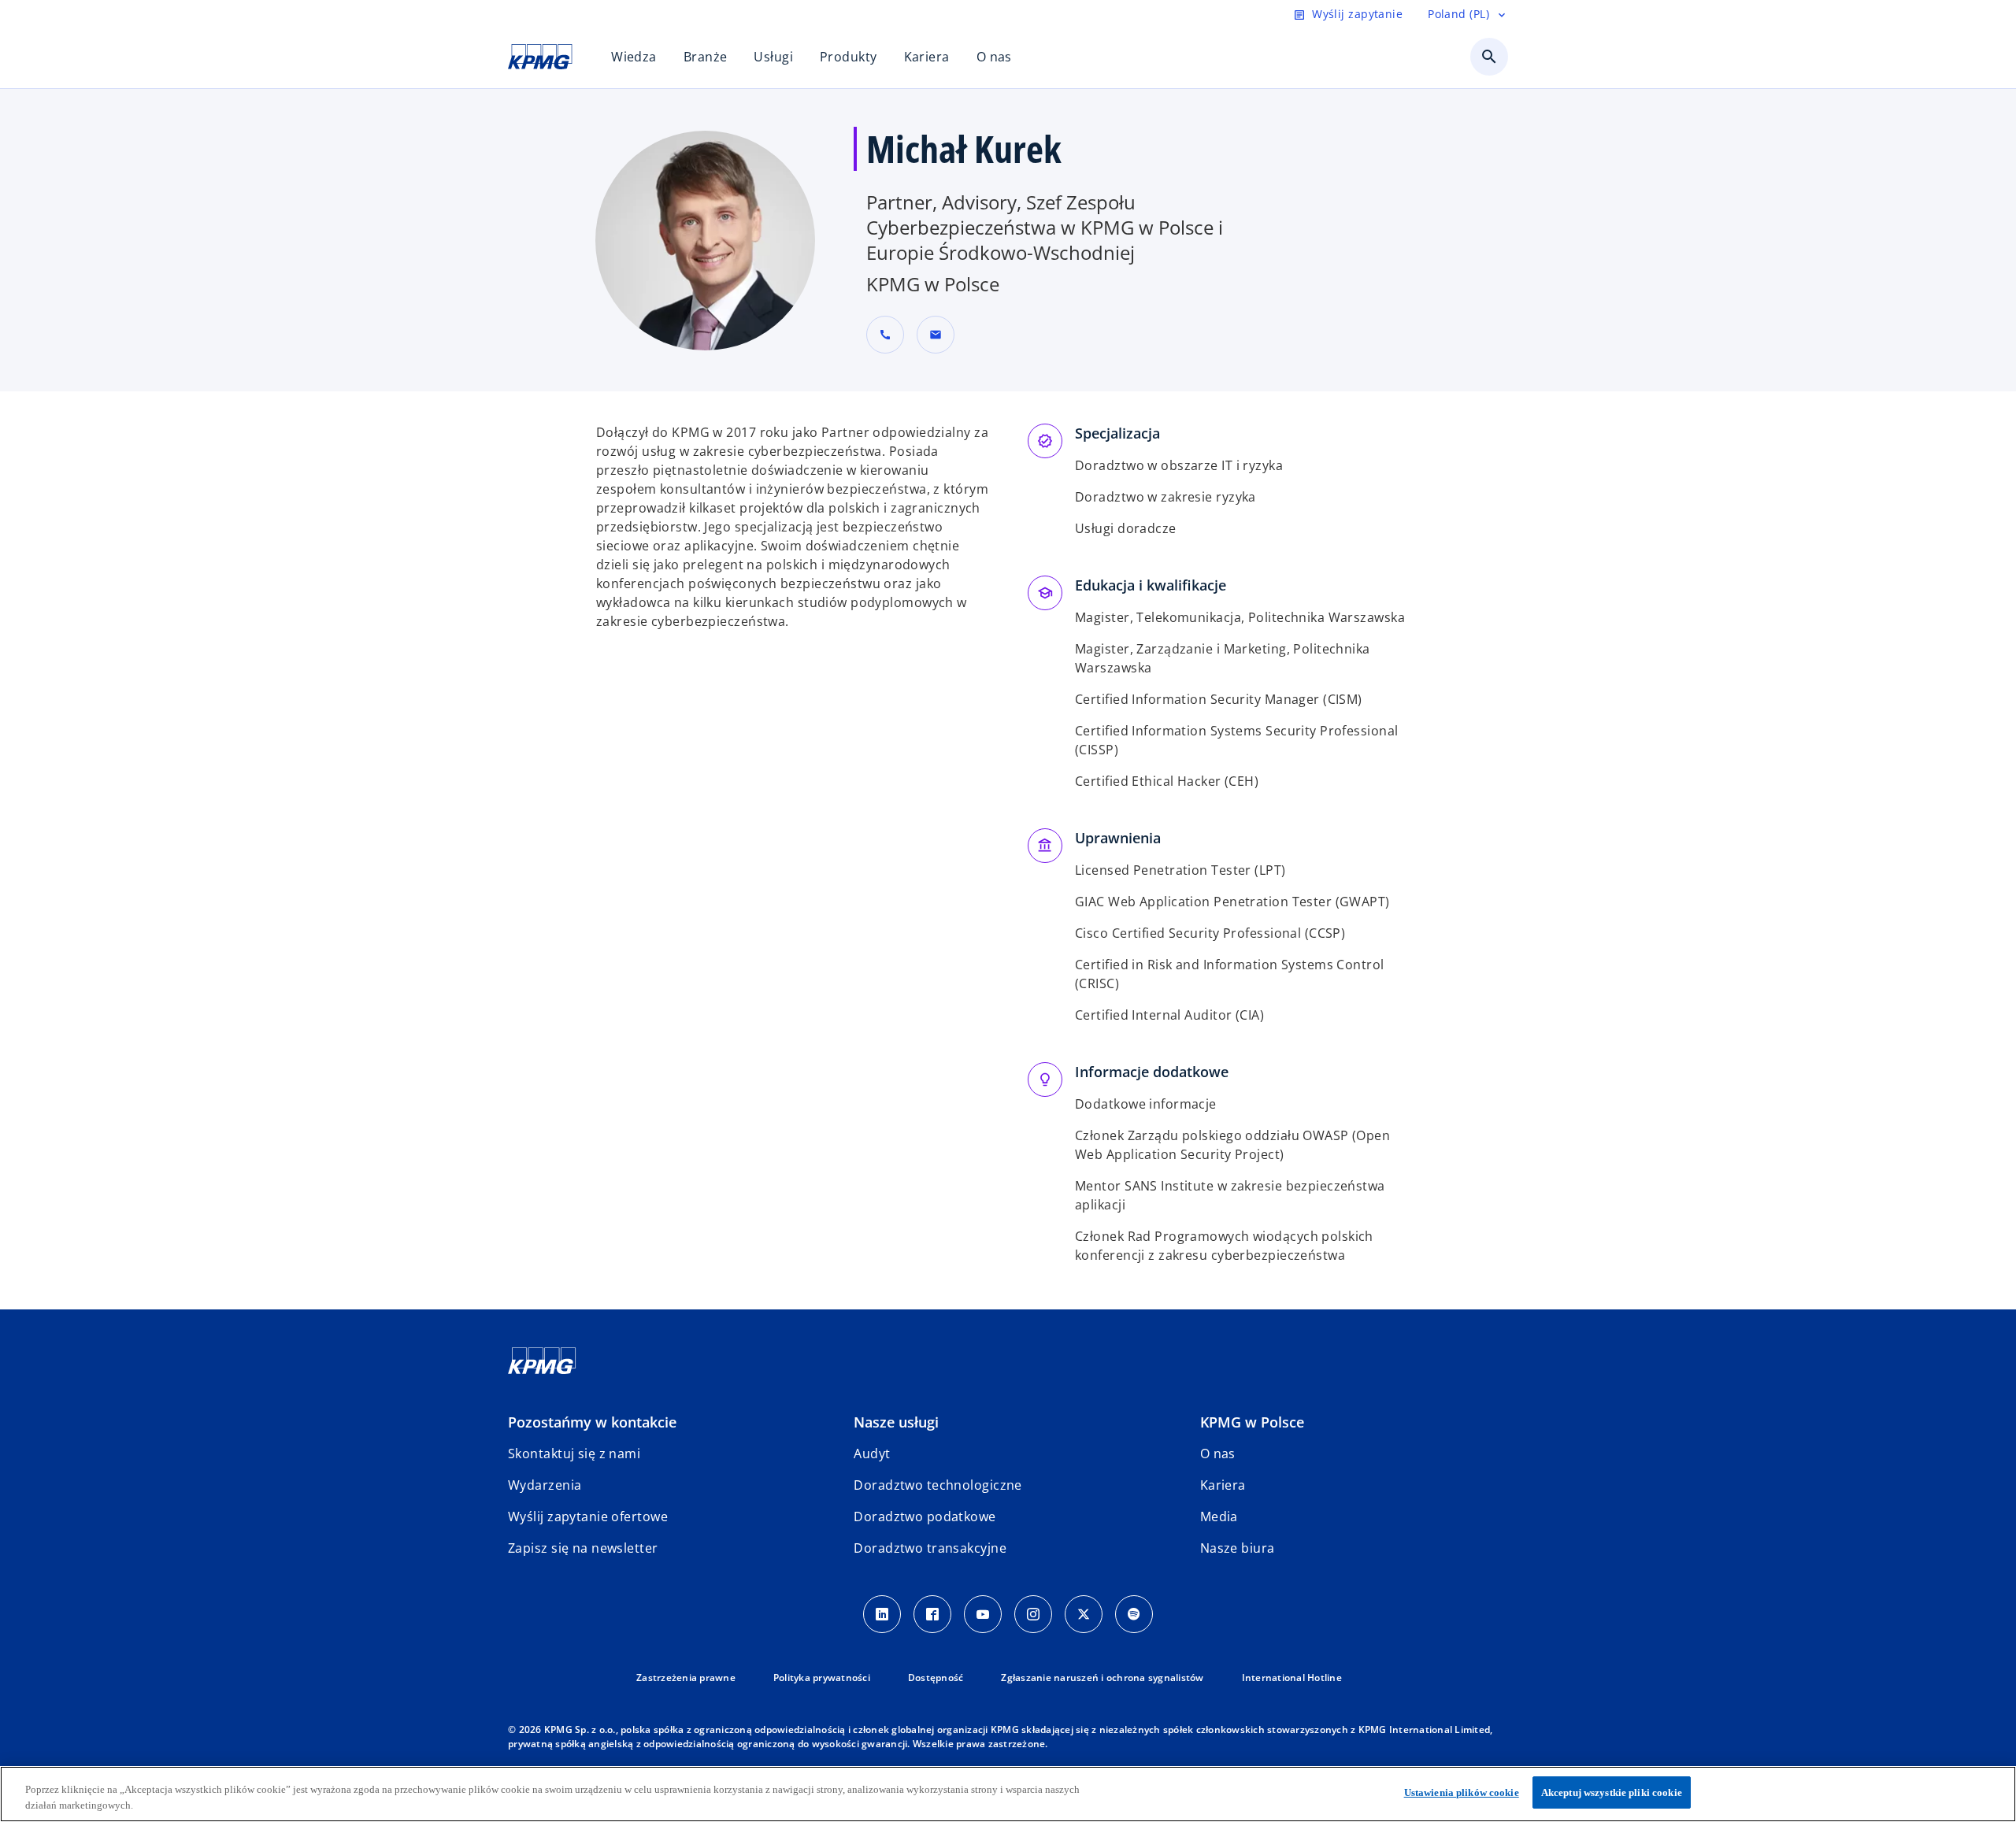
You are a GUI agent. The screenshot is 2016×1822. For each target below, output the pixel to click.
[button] (936, 335)
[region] (1008, 1794)
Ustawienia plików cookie (1462, 1792)
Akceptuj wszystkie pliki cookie (1612, 1792)
